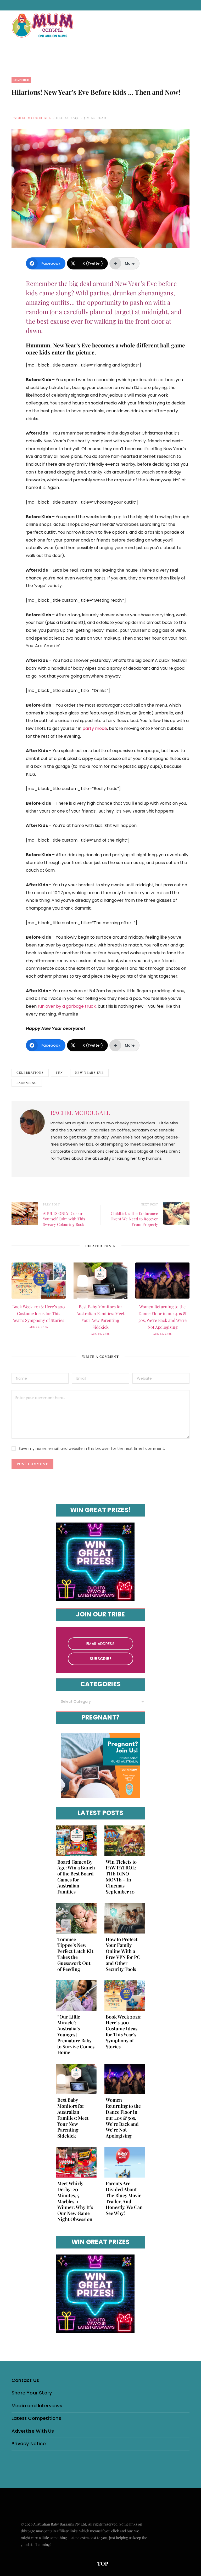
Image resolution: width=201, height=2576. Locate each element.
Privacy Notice (29, 2443)
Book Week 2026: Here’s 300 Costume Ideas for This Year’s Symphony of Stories (39, 1313)
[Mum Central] (43, 31)
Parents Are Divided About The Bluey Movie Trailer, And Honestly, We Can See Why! (124, 2198)
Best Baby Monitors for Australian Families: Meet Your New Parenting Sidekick (73, 2118)
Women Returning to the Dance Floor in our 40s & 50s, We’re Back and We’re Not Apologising (123, 2118)
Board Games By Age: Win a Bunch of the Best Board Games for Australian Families (76, 1877)
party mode (95, 728)
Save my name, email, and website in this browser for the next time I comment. (92, 1448)
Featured (21, 80)
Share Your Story (32, 2393)
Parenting (27, 1083)
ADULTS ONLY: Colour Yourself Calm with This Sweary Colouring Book (64, 1219)
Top (102, 2563)
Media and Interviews (37, 2406)
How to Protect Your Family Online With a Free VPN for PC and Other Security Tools (123, 1954)
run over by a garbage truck (67, 1006)
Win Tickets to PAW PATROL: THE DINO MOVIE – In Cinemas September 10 (121, 1877)
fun (59, 1072)
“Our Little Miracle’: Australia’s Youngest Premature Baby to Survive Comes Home (76, 2035)
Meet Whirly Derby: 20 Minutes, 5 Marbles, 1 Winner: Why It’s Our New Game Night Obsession (75, 2201)
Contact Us (25, 2380)
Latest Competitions (36, 2418)
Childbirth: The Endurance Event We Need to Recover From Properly (134, 1219)
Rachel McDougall (31, 118)
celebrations (30, 1072)
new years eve (89, 1072)
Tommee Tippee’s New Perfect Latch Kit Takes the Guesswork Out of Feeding (75, 1954)
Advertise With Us (33, 2431)
